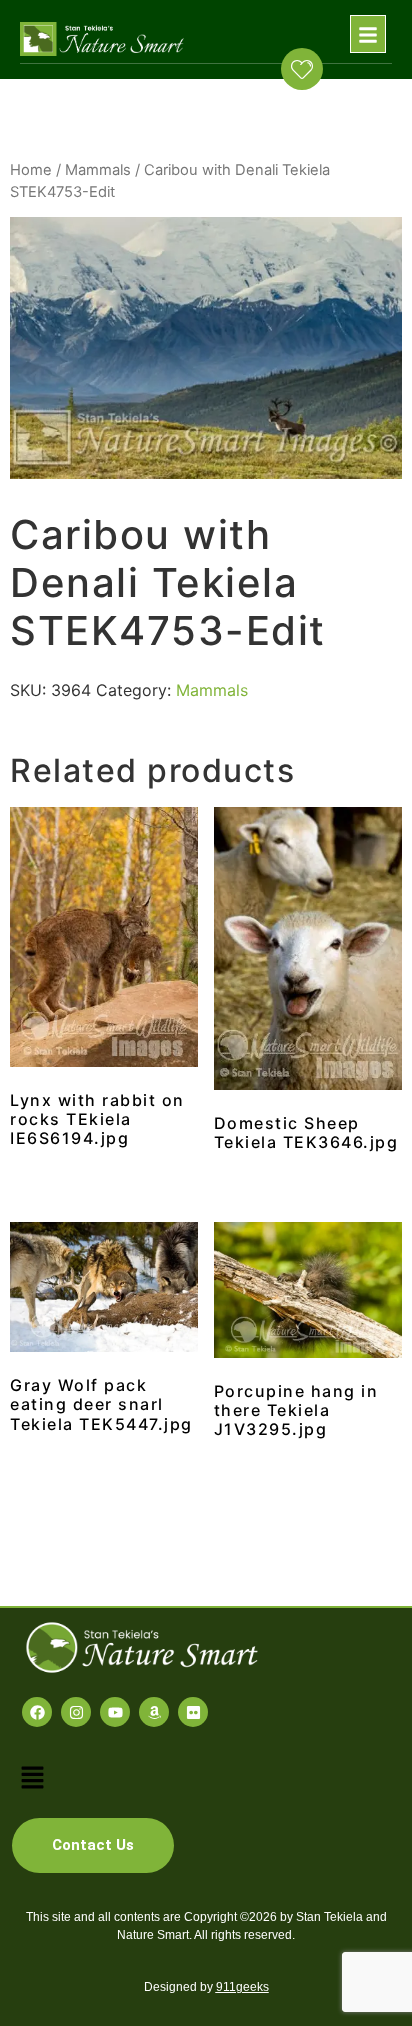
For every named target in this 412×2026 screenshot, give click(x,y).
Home (31, 170)
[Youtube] (115, 1712)
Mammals (98, 170)
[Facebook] (37, 1712)
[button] (368, 34)
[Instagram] (76, 1712)
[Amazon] (154, 1712)
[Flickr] (193, 1712)
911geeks (242, 1987)
